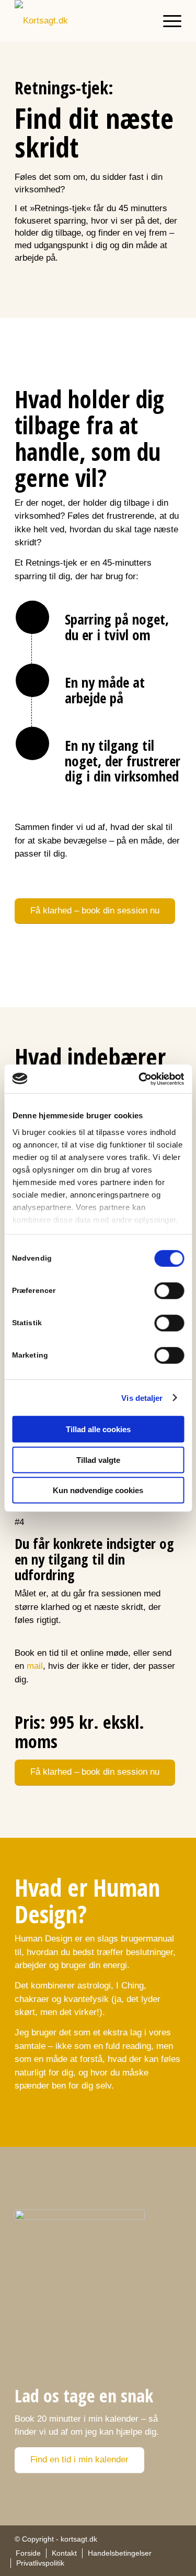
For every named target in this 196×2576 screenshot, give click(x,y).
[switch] (169, 1291)
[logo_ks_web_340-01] (81, 21)
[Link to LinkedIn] (174, 2538)
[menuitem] (167, 21)
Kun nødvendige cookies (98, 1490)
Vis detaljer (142, 1397)
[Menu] (167, 21)
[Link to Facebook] (158, 2538)
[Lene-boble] (80, 2280)
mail (35, 1666)
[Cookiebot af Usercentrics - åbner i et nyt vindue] (140, 1079)
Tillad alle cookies (98, 1429)
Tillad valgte (98, 1460)
